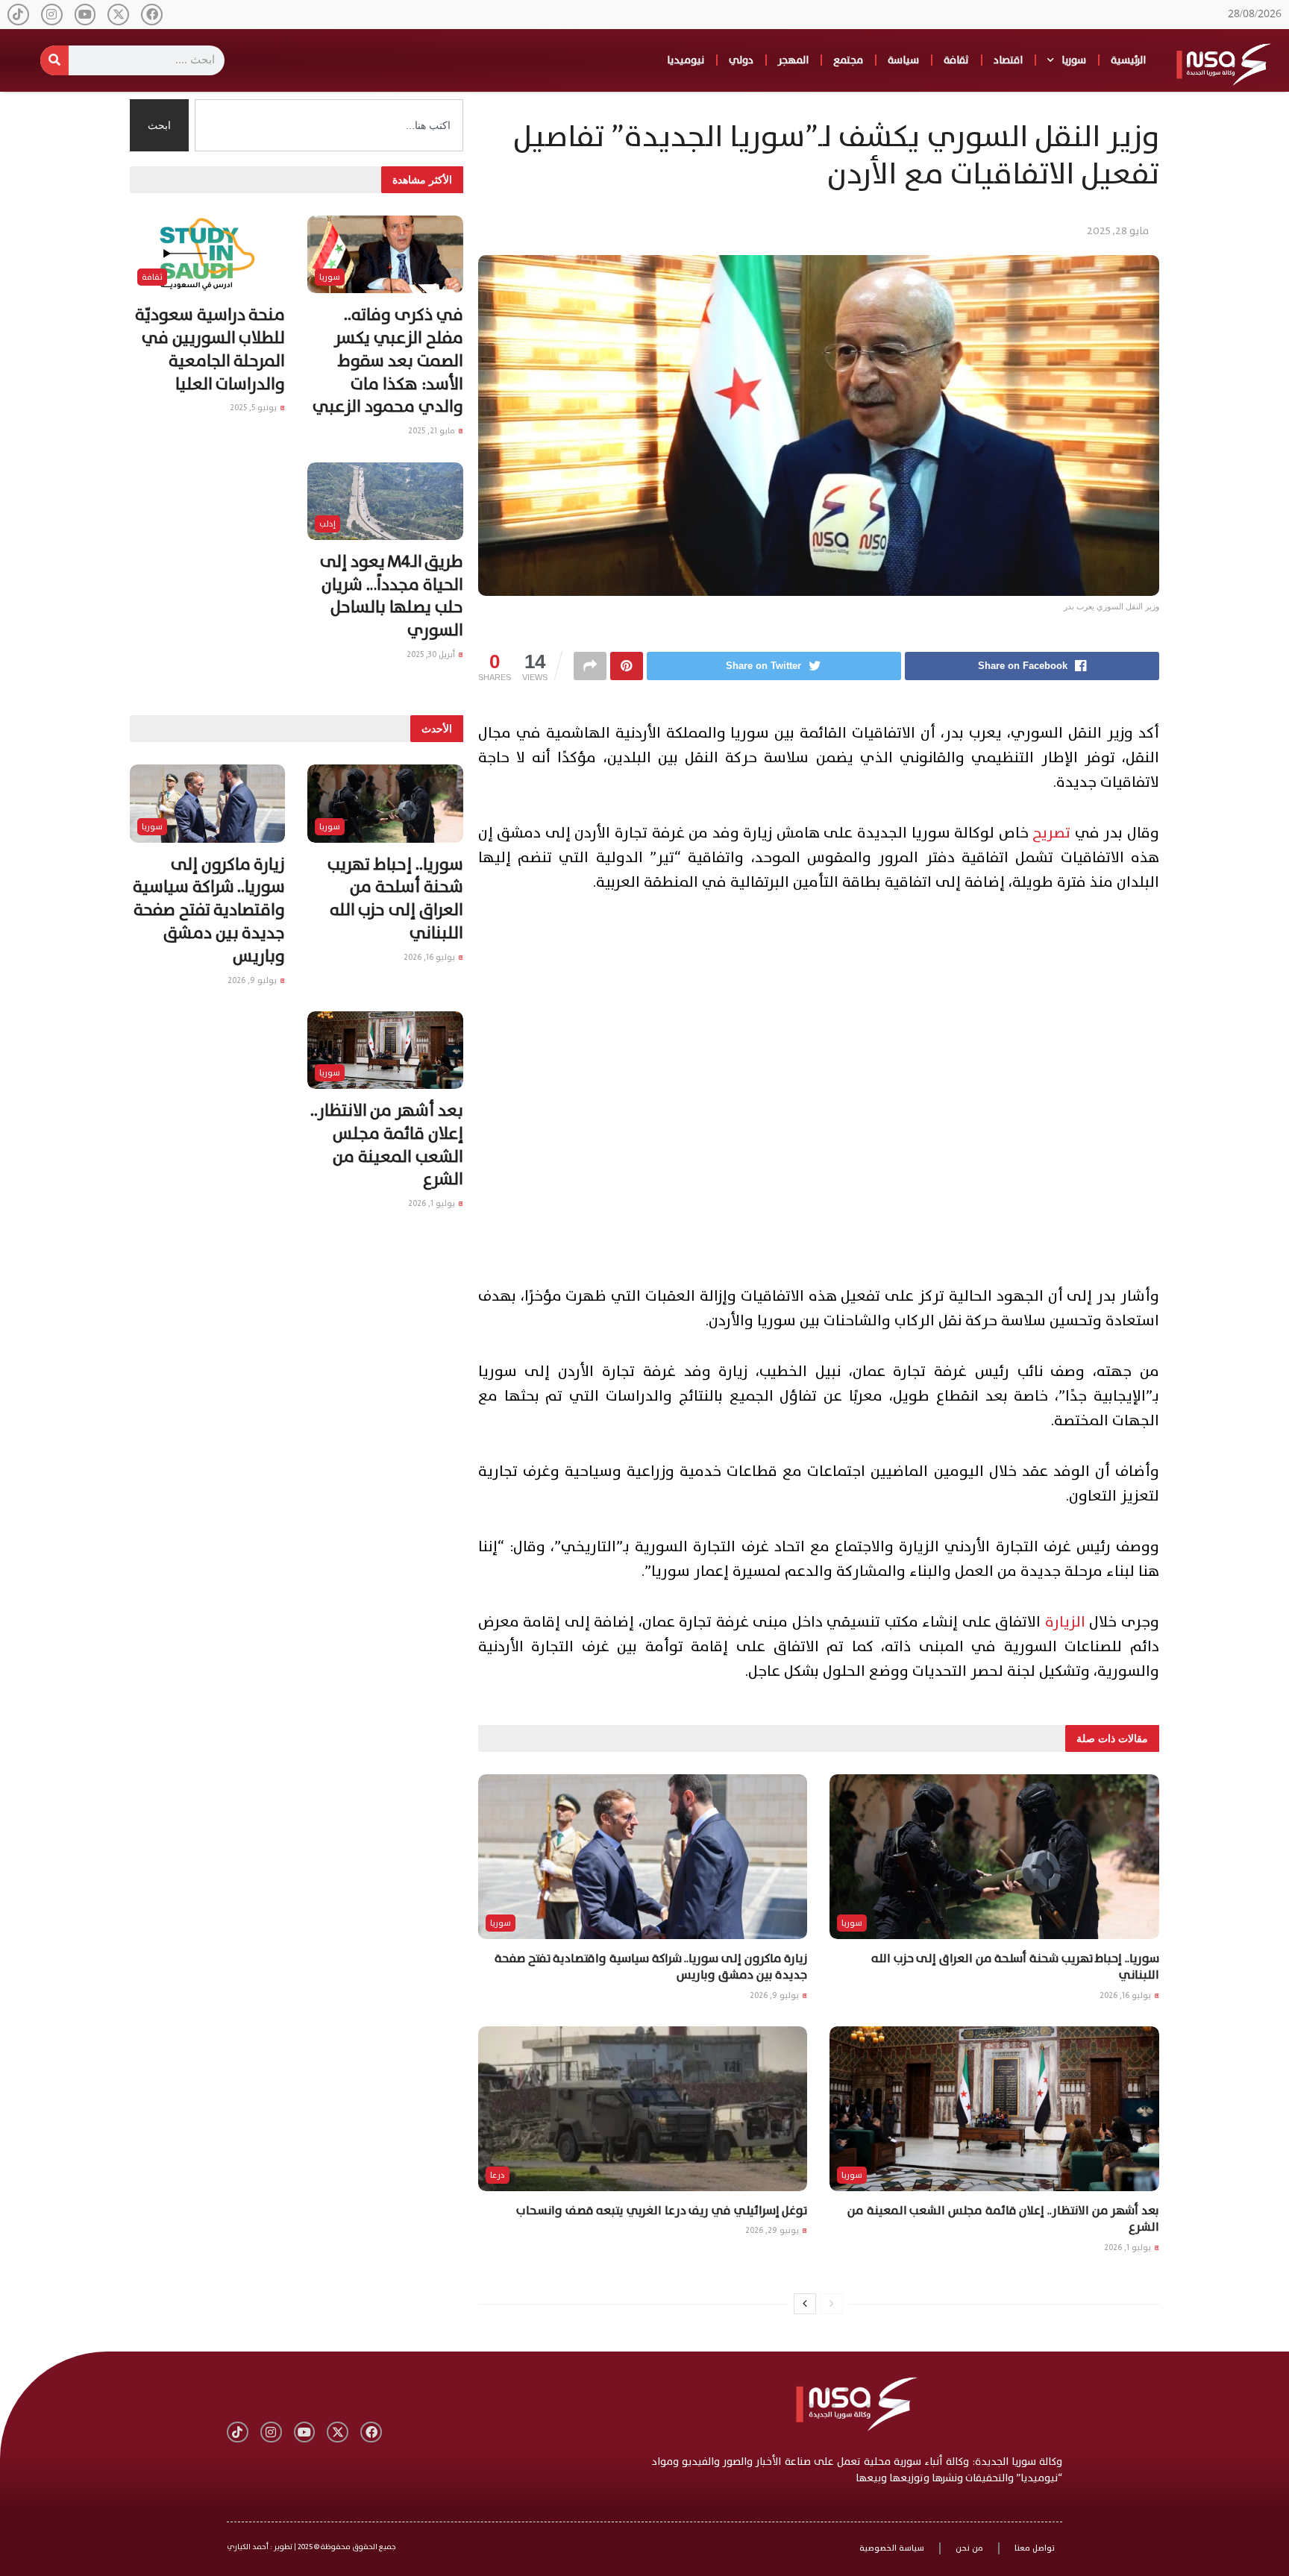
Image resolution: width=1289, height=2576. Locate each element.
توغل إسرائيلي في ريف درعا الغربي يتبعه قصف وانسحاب (662, 2211)
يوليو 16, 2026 (1126, 1995)
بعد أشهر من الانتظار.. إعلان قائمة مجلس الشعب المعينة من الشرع (1003, 2219)
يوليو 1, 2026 (1129, 2247)
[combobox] (329, 125)
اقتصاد (1008, 60)
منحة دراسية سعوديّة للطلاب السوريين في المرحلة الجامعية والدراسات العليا (210, 349)
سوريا (1074, 60)
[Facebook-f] (152, 15)
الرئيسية (1128, 60)
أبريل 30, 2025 (432, 654)
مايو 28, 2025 (1118, 231)
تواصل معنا (1035, 2548)
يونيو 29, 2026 (773, 2230)
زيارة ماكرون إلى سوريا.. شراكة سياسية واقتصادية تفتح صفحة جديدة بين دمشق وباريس (651, 1967)
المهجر (793, 60)
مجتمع (848, 60)
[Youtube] (85, 15)
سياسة (903, 60)
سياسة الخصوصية (892, 2548)
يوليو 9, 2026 (775, 1995)
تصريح (1051, 833)
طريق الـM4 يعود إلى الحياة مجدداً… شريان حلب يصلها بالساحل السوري (391, 596)
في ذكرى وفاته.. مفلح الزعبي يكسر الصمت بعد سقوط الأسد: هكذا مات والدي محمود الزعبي (388, 361)
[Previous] (832, 2304)
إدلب (327, 524)
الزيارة (1065, 1622)
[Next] (805, 2304)
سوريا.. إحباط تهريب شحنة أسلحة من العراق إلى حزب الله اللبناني (1015, 1967)
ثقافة (956, 60)
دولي (741, 60)
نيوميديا (686, 60)
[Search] (54, 60)
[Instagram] (52, 15)
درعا (498, 2175)
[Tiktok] (18, 15)
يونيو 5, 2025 (254, 408)
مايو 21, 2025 (433, 431)
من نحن (969, 2548)
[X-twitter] (118, 15)
